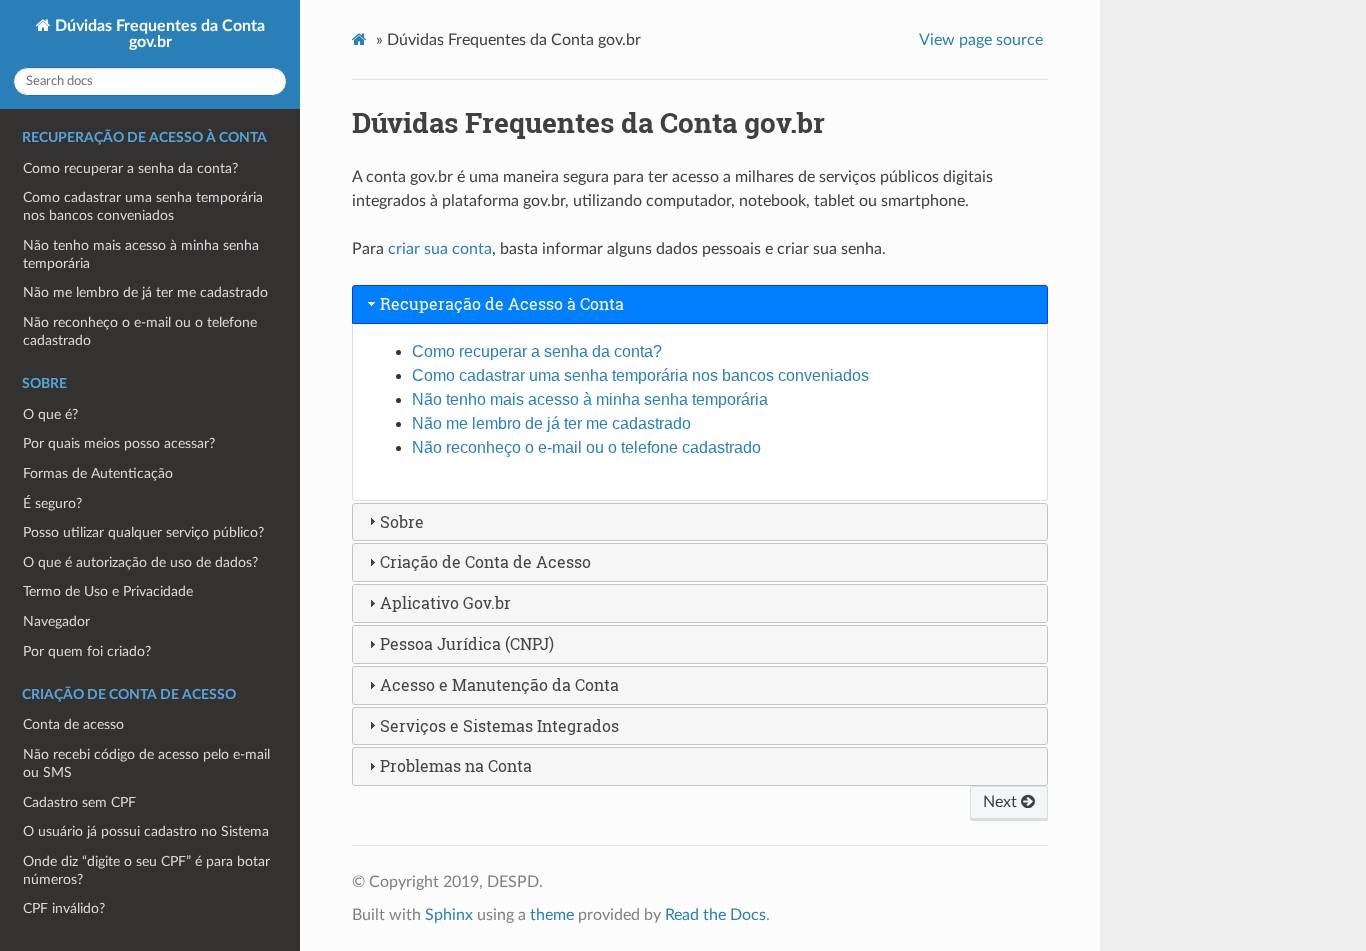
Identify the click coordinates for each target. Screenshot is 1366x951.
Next (1002, 802)
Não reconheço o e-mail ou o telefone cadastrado (140, 331)
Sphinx (449, 915)
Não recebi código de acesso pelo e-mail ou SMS (146, 763)
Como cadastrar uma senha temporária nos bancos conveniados (143, 206)
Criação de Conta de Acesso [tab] (485, 561)
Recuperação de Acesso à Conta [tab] (502, 303)
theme (552, 915)
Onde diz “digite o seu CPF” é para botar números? (146, 870)
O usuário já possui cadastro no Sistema (146, 831)
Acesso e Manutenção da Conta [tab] (499, 684)
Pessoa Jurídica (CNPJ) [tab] (467, 643)
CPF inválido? (64, 908)
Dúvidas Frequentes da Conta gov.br (158, 34)
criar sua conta (440, 249)
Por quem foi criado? (87, 651)
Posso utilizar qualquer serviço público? (143, 532)
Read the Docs (715, 915)
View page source (981, 40)
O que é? (50, 414)
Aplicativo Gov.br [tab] (445, 602)
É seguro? (52, 503)
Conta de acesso (73, 724)
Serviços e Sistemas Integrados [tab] (499, 725)
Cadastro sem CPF (79, 802)
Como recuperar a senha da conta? (130, 168)
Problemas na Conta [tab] (456, 765)
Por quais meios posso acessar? (119, 443)
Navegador (56, 621)
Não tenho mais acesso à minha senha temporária (141, 254)
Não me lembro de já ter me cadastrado (145, 292)
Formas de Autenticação (98, 473)
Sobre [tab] (402, 521)
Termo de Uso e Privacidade (108, 591)
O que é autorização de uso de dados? (140, 562)
